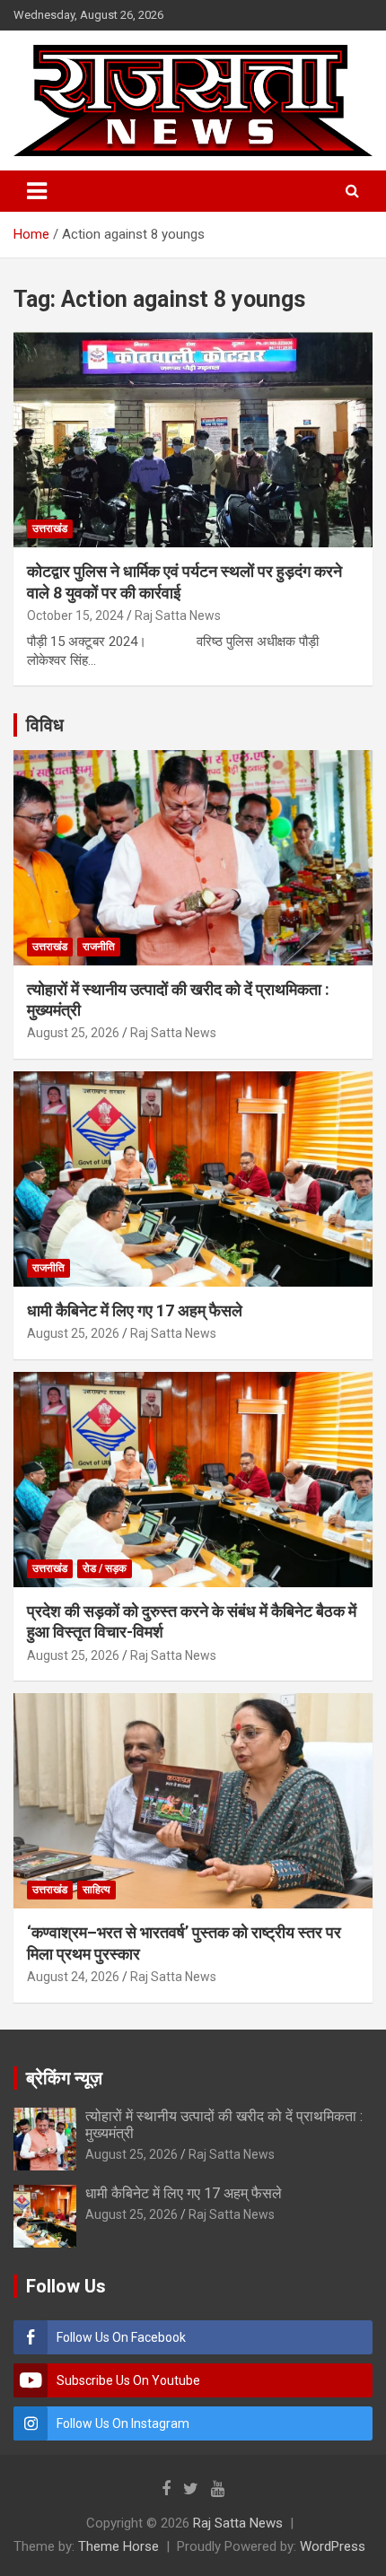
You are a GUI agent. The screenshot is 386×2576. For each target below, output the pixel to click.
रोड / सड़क (105, 1568)
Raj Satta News (178, 616)
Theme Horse (118, 2546)
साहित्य (96, 1890)
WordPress (333, 2546)
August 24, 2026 (73, 1977)
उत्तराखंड (50, 528)
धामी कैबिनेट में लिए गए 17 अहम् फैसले (135, 1310)
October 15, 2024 (75, 616)
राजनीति (99, 947)
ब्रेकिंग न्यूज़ (64, 2078)
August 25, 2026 (73, 1033)
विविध (45, 725)
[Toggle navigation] (37, 191)
